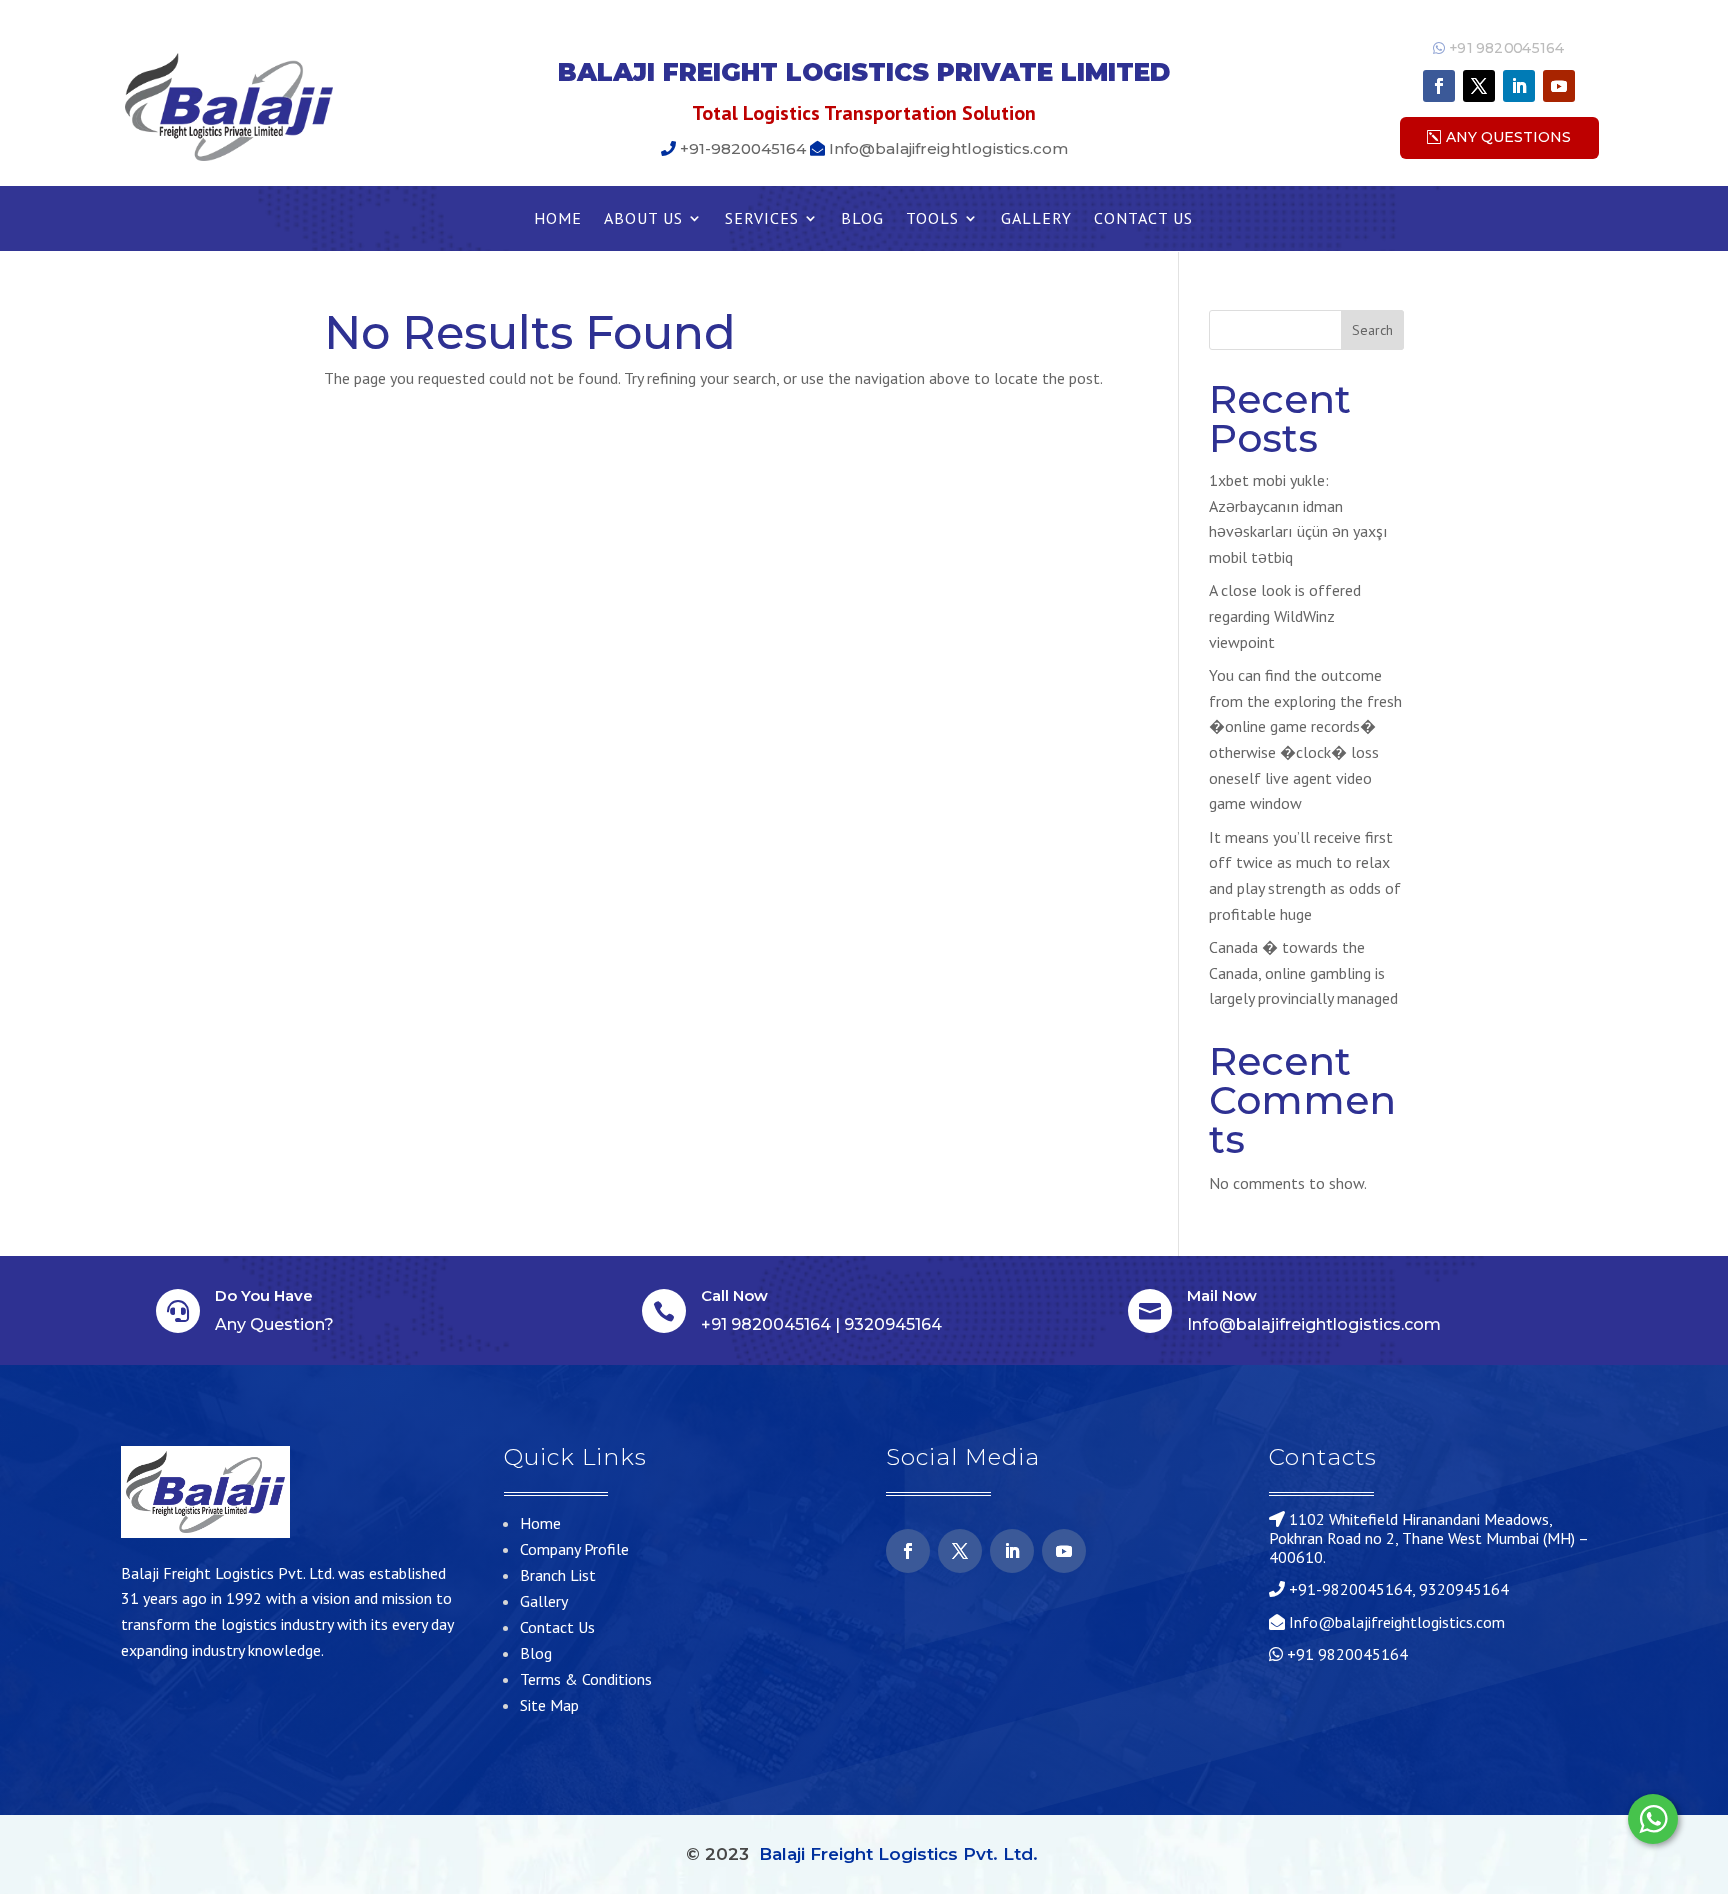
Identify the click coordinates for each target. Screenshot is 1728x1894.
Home (558, 219)
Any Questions (1508, 137)
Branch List (558, 1575)
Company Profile (574, 1549)
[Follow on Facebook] (1439, 86)
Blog (862, 219)
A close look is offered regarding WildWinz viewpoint (1285, 615)
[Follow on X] (1479, 86)
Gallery (1036, 219)
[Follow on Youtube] (1559, 86)
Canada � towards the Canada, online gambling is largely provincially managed (1303, 972)
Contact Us (1143, 219)
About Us (643, 219)
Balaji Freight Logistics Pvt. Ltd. (898, 1854)
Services (762, 219)
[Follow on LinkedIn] (1519, 86)
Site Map (549, 1705)
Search (1372, 330)
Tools (932, 219)
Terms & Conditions (586, 1679)
